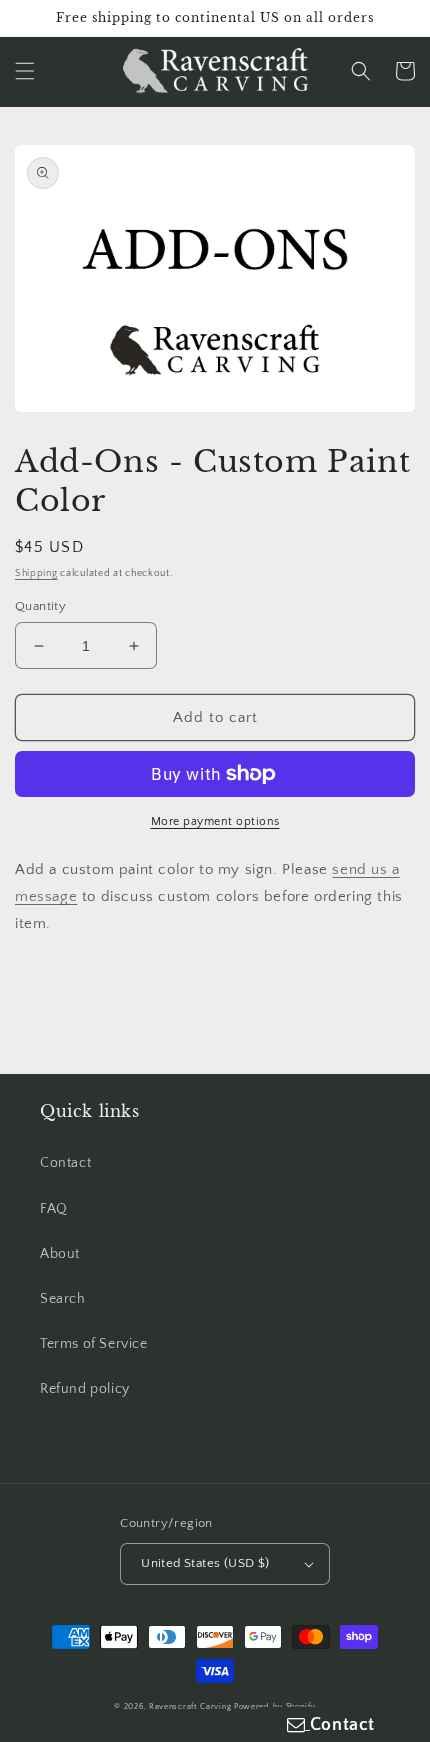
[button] (25, 71)
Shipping (36, 573)
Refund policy (85, 1389)
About (60, 1254)
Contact (65, 1163)
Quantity (40, 606)
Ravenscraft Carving (190, 1706)
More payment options (215, 821)
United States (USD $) (205, 1563)
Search (63, 1299)
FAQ (54, 1209)
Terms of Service (94, 1344)
